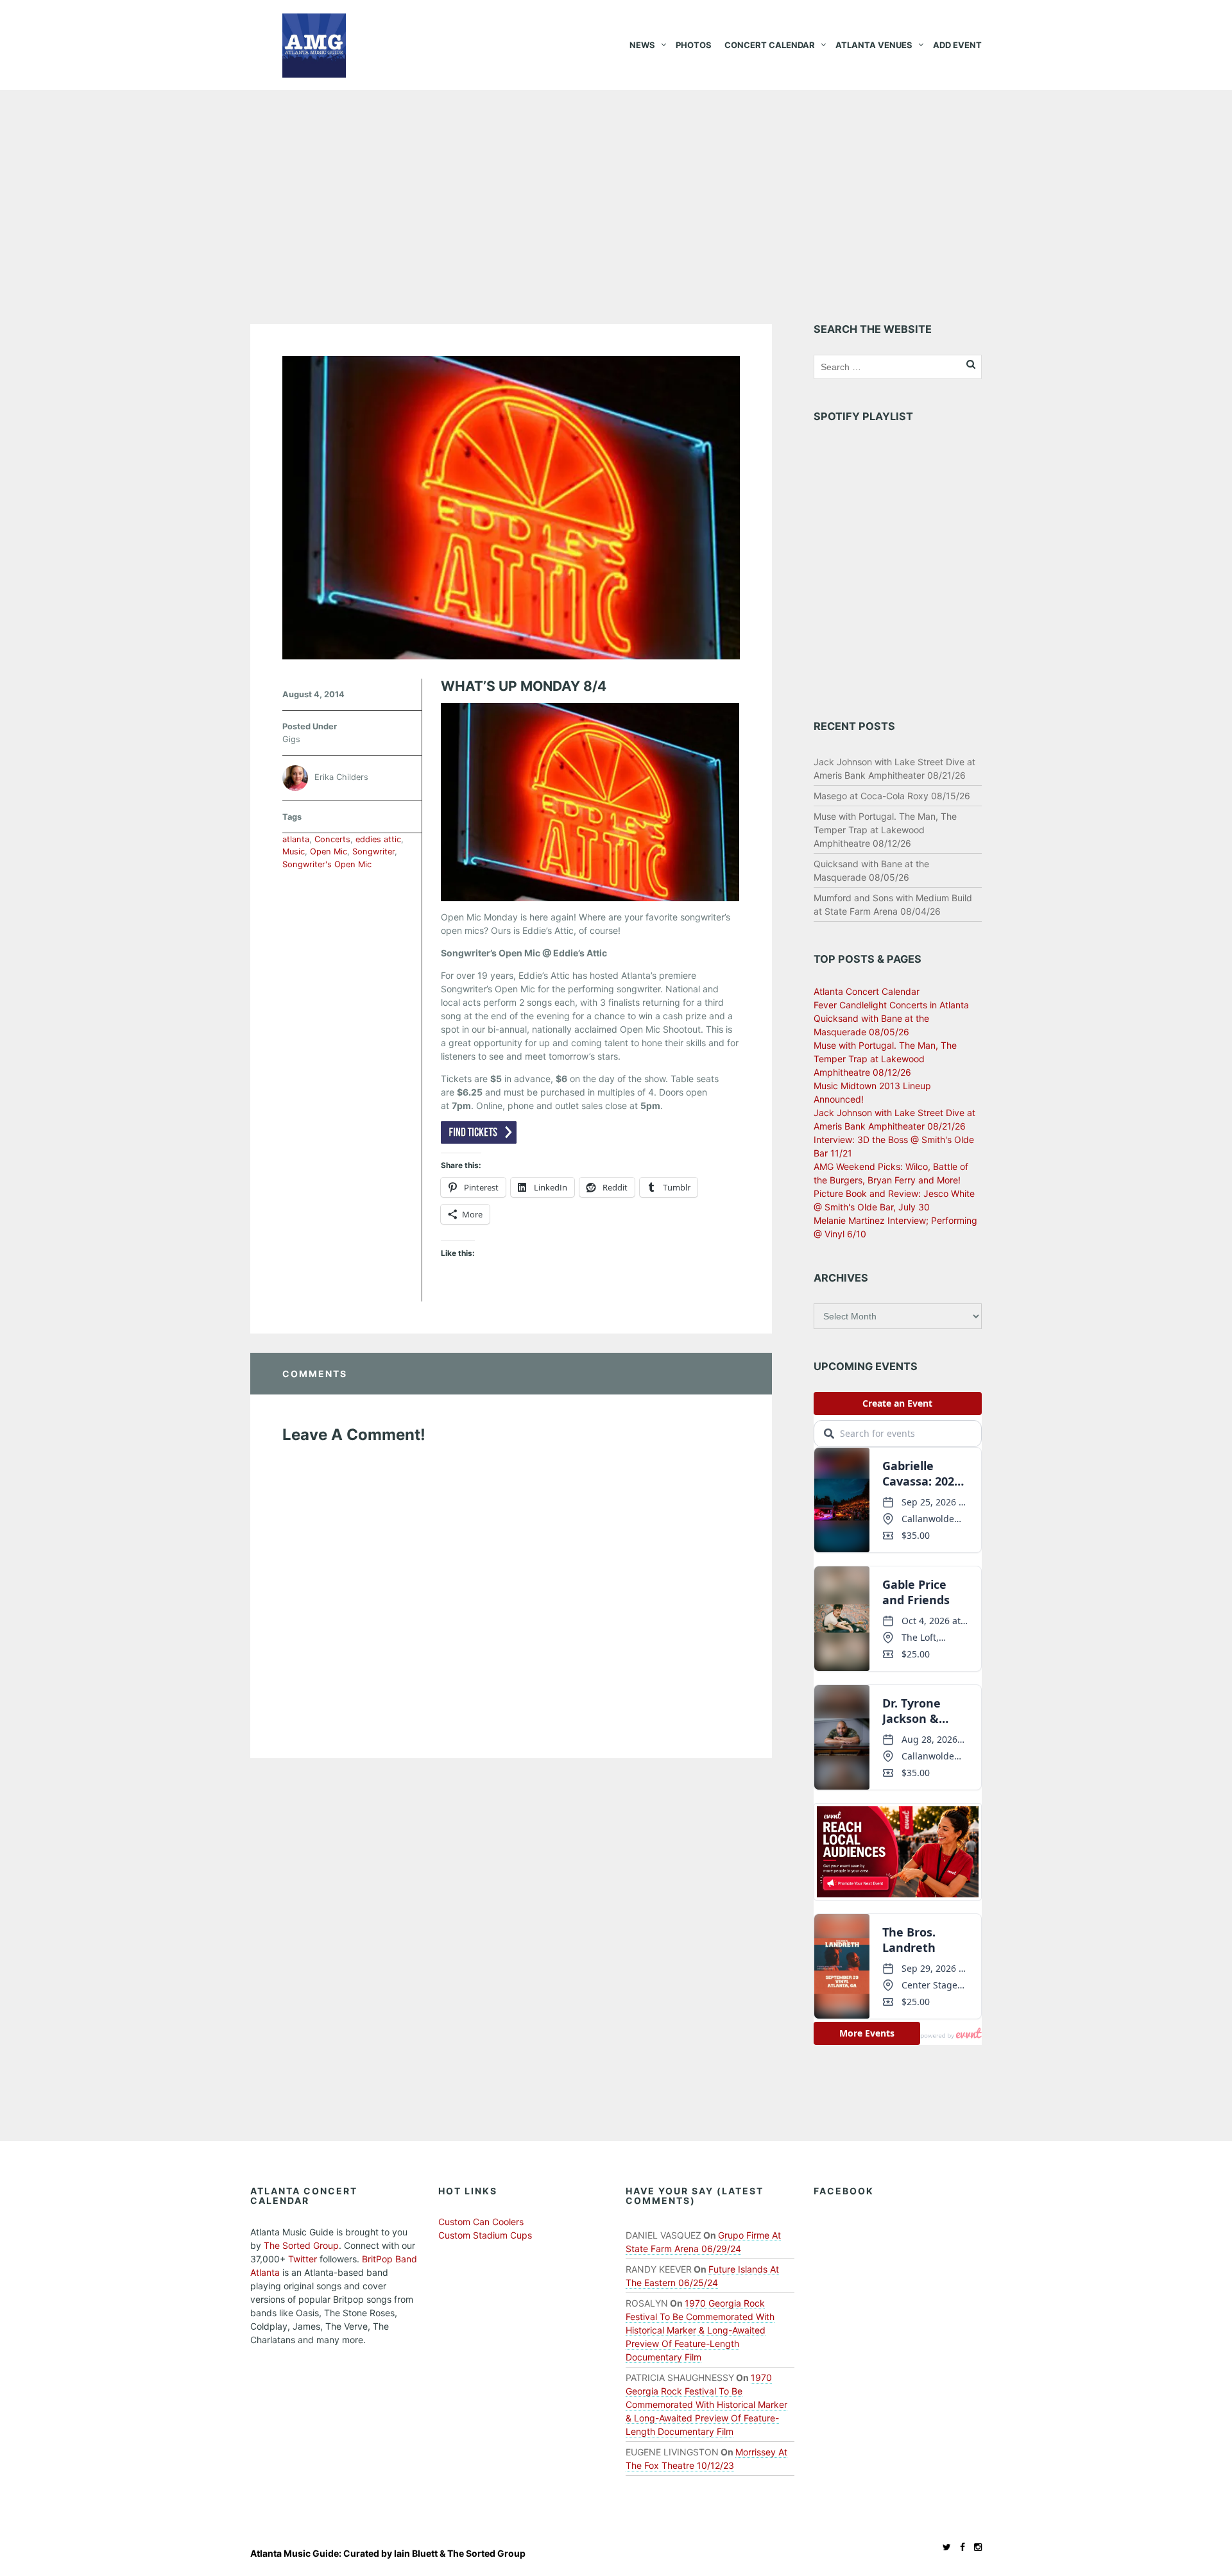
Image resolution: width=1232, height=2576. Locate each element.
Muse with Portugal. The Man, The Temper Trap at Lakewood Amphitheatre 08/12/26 (885, 830)
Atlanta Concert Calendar (867, 991)
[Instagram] (975, 2547)
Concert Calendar (770, 45)
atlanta (296, 839)
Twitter (303, 2259)
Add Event (957, 45)
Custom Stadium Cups (485, 2235)
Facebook (844, 2191)
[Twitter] (944, 2547)
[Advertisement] (616, 186)
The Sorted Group (301, 2245)
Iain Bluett (416, 2553)
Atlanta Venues (874, 45)
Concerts (332, 839)
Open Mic (329, 852)
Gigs (291, 739)
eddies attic (378, 839)
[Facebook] (959, 2547)
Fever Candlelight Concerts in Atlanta (891, 1005)
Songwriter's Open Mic (327, 864)
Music (294, 852)
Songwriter (373, 852)
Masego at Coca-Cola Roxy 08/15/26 (892, 796)
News (642, 45)
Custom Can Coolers (481, 2222)
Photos (694, 45)
